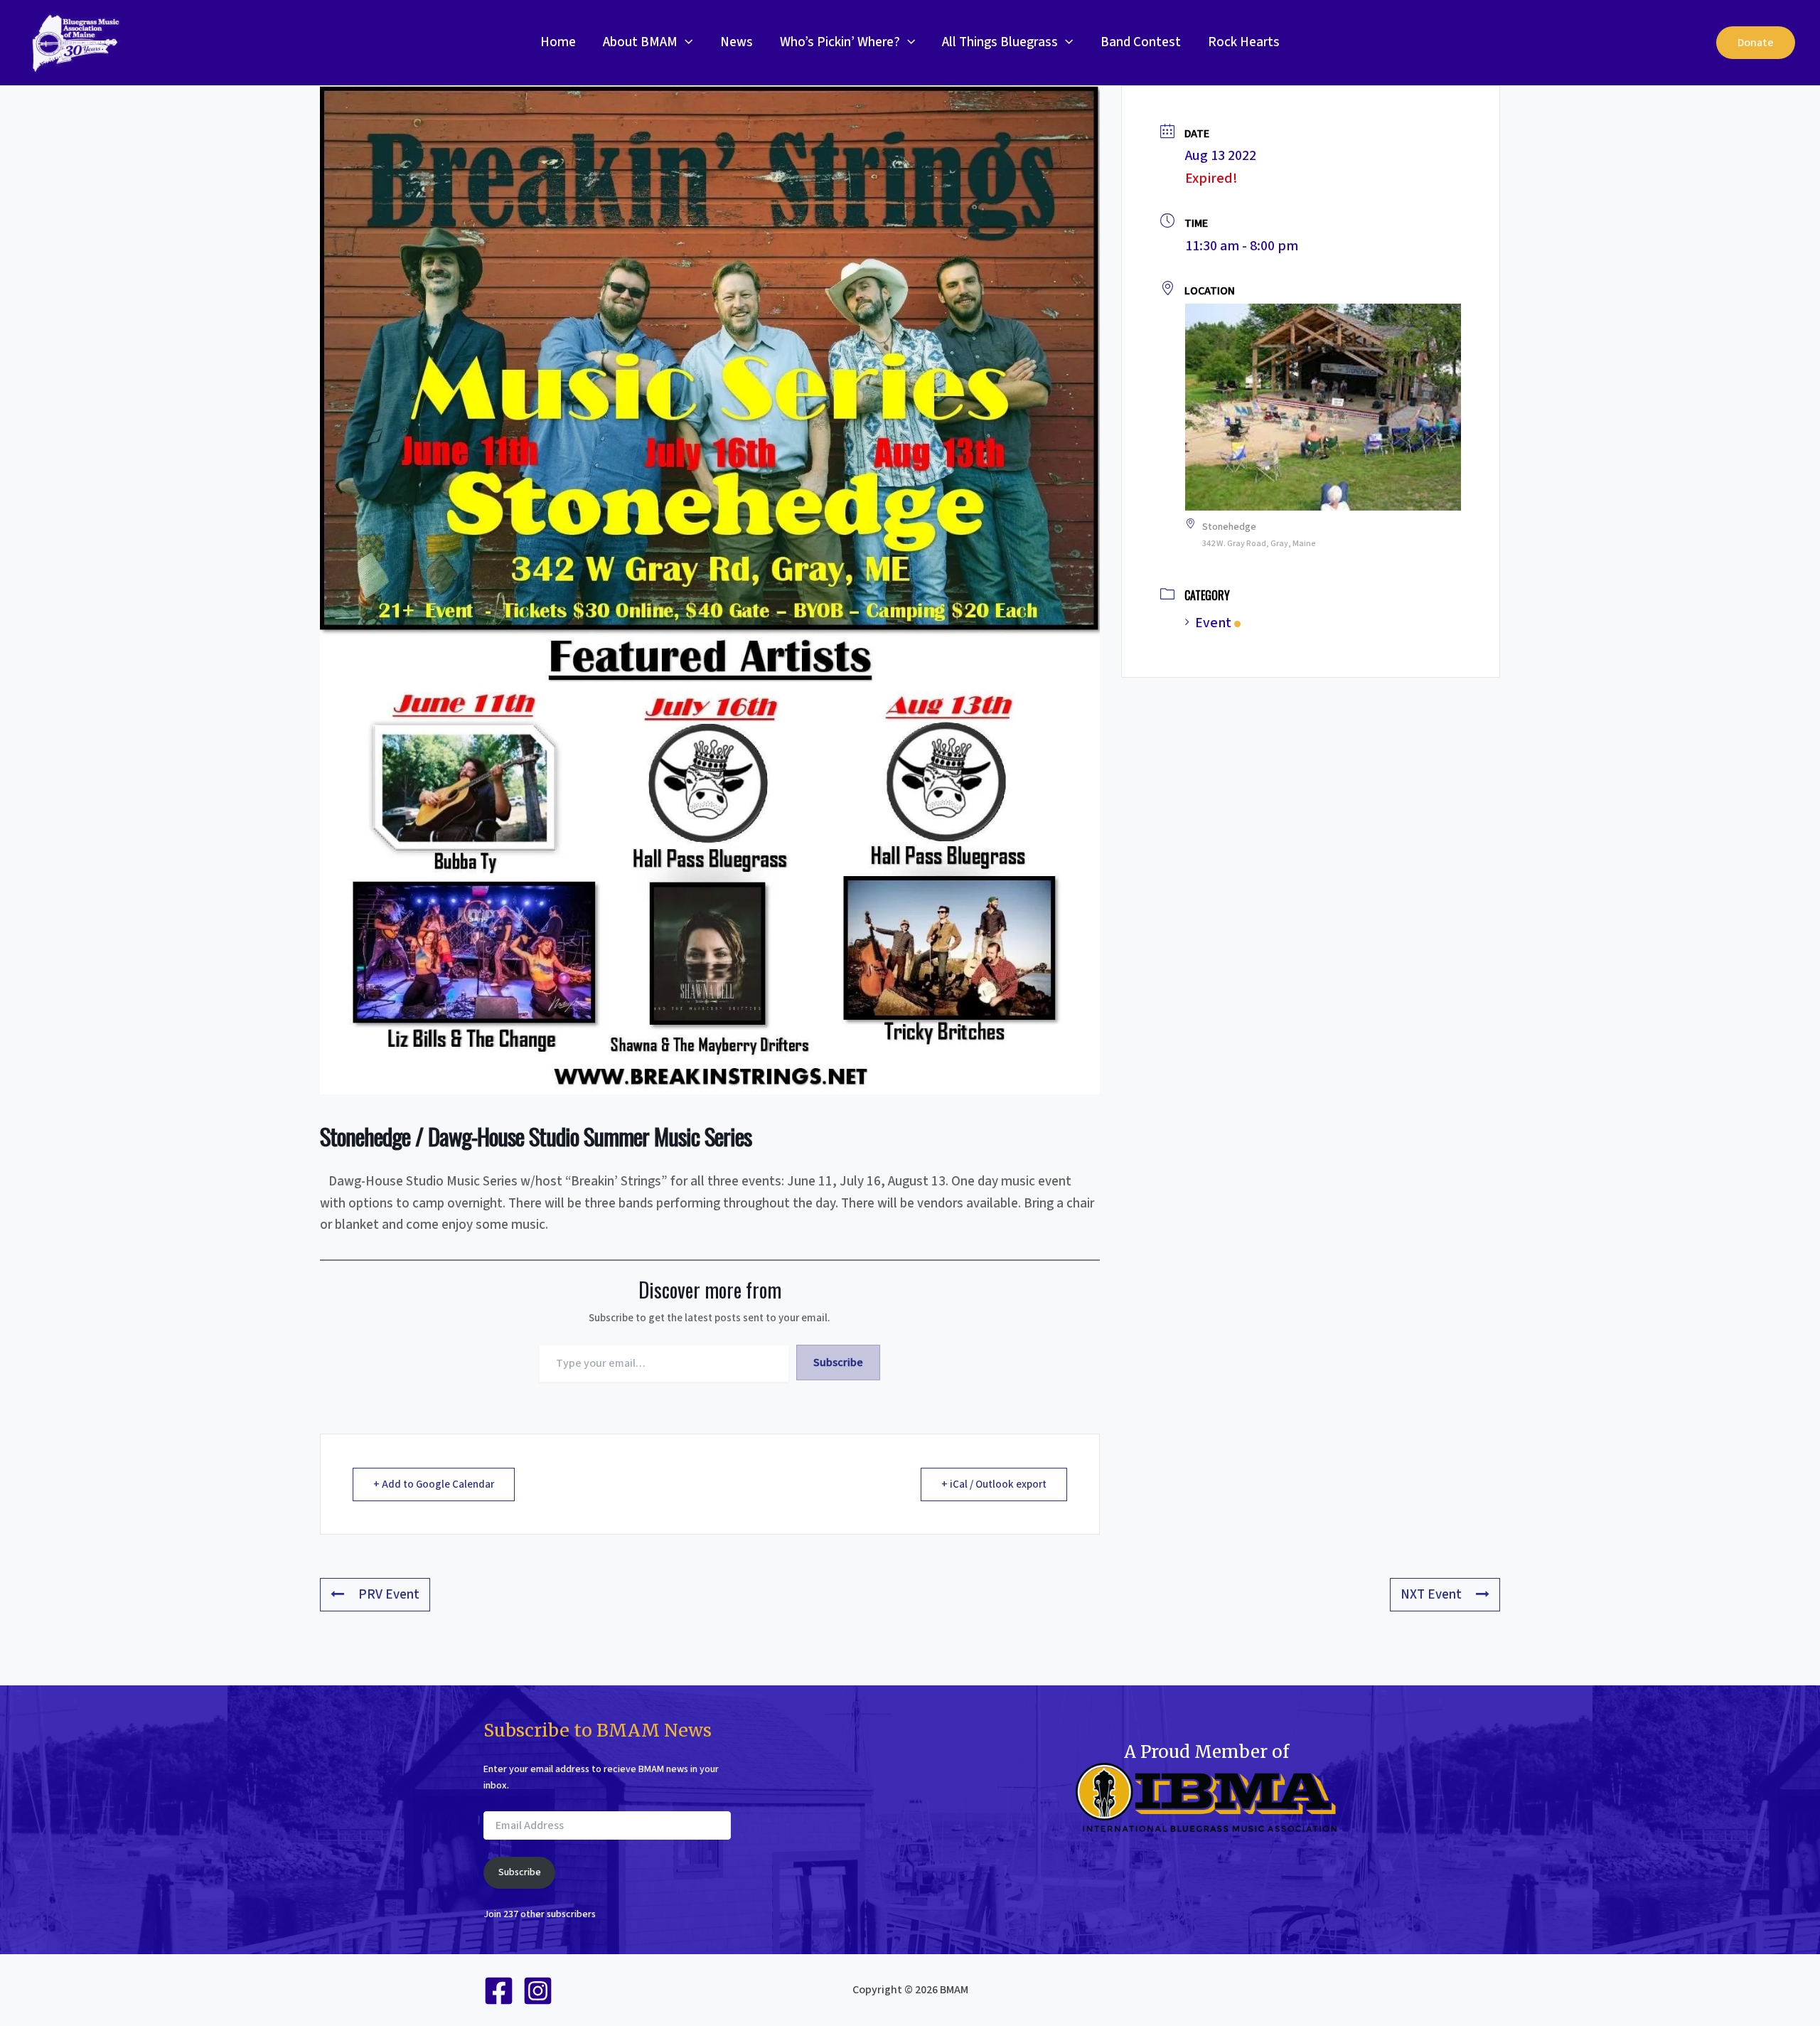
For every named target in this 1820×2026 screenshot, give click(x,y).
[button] (685, 43)
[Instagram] (538, 1991)
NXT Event (1431, 1595)
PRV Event (389, 1595)
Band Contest (1141, 42)
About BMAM (640, 42)
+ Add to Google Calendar (434, 1484)
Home (558, 42)
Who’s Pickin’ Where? (840, 42)
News (737, 42)
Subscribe (838, 1363)
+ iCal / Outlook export (994, 1484)
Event (1213, 623)
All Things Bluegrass (1000, 42)
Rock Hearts (1244, 42)
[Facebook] (499, 1991)
